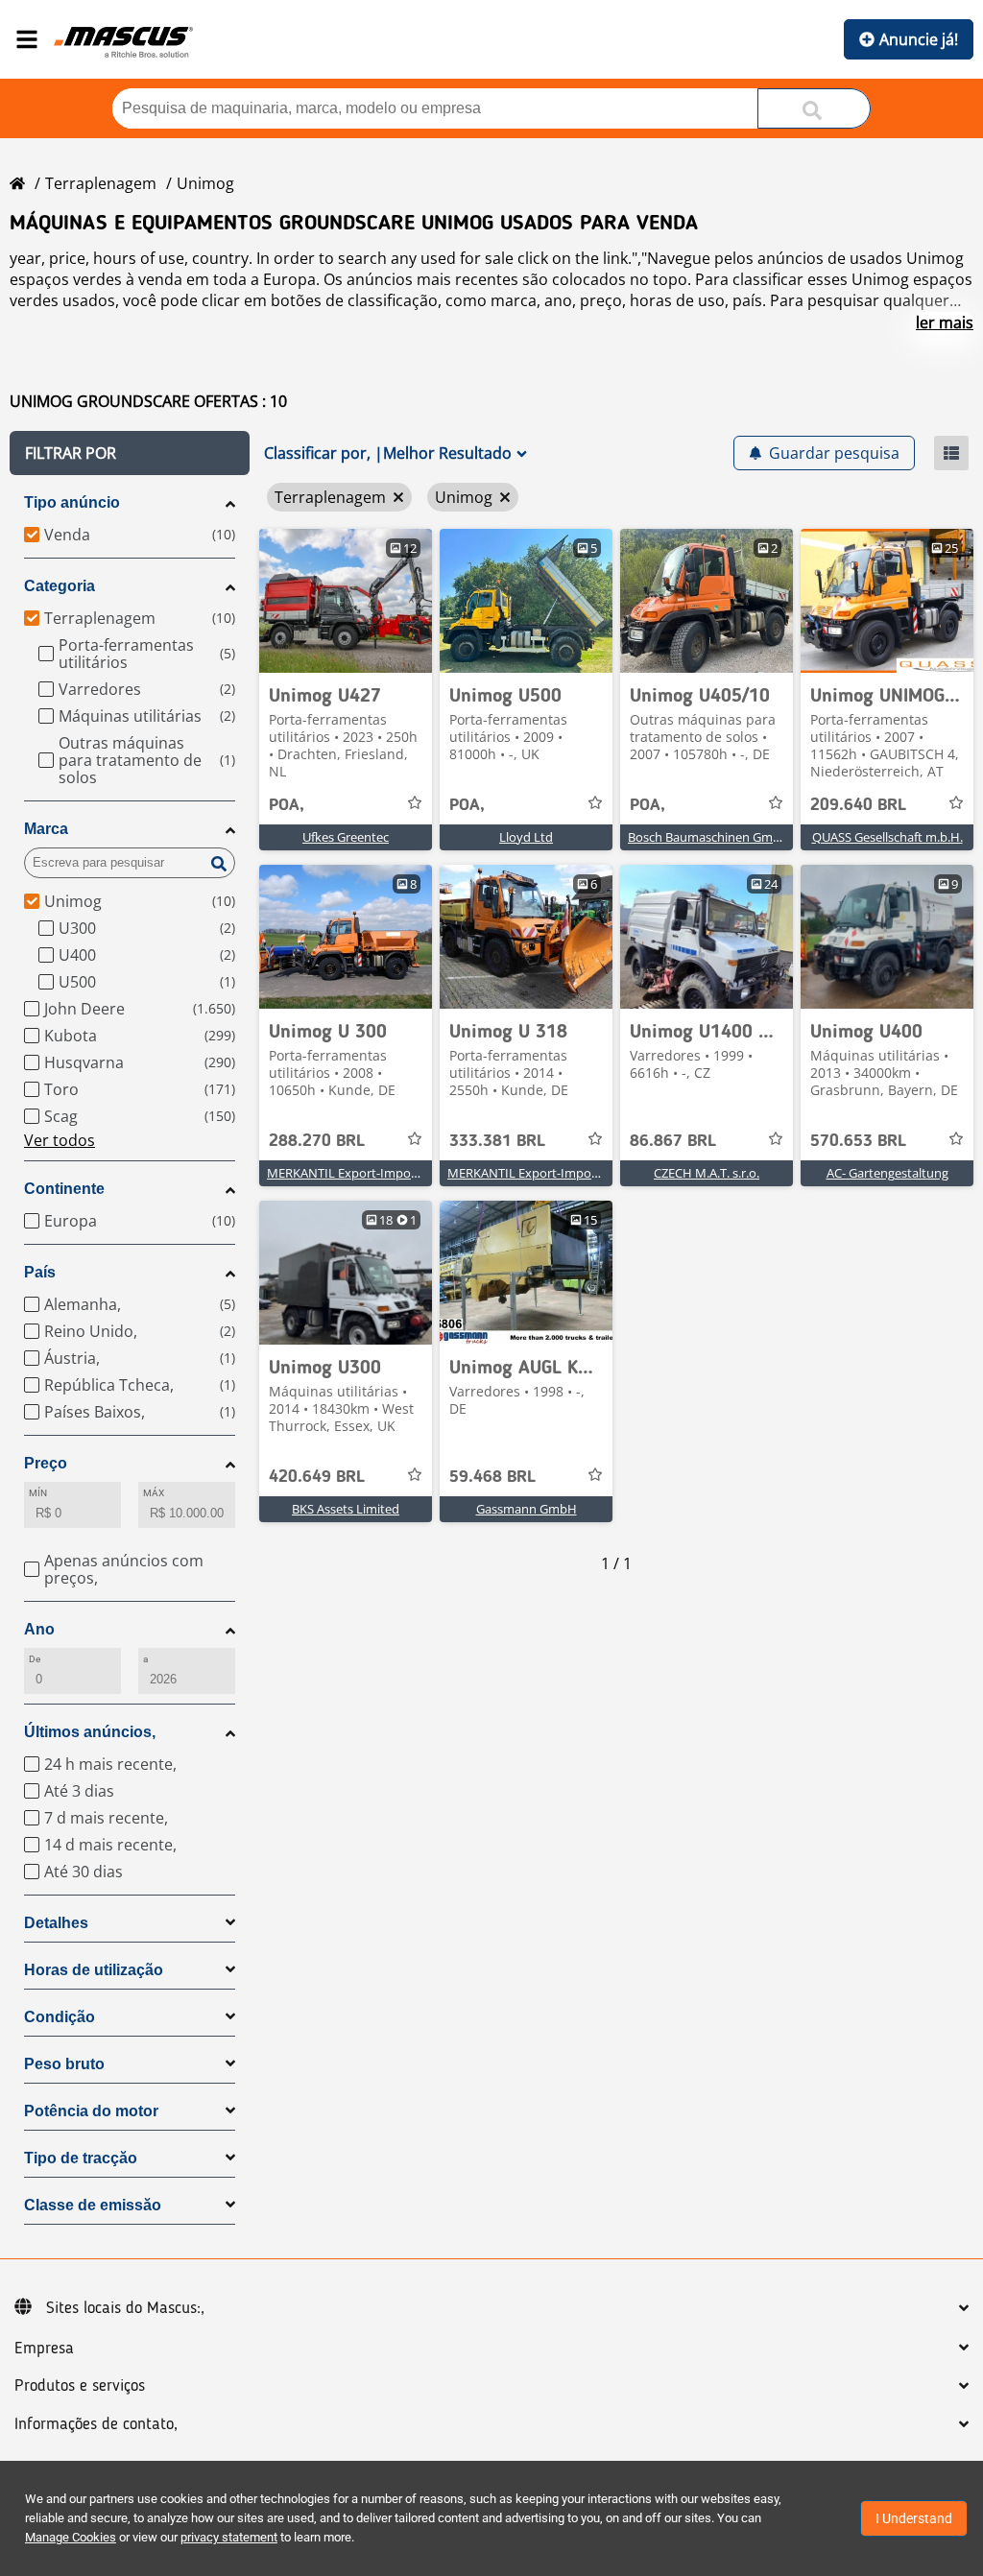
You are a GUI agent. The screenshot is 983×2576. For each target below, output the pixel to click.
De (35, 1659)
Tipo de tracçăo (81, 2158)
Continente (64, 1189)
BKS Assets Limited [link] (346, 1509)
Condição (60, 2017)
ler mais (945, 322)
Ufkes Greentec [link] (346, 837)
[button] (130, 453)
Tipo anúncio (72, 502)
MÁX (154, 1493)
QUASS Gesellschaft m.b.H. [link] (887, 837)
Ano (39, 1629)
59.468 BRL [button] (492, 1477)
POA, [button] (287, 805)
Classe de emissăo (93, 2205)
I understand (914, 2518)
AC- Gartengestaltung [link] (887, 1173)
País (40, 1272)
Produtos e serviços (80, 2386)
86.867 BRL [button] (673, 1141)
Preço (46, 1463)
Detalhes (56, 1923)
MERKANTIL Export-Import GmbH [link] (364, 1173)
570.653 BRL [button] (858, 1141)
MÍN (38, 1493)
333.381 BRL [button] (497, 1141)
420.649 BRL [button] (317, 1477)
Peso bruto (64, 2064)
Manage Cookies (71, 2537)
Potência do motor (91, 2111)
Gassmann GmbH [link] (527, 1509)
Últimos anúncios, (90, 1732)
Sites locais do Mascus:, (125, 2308)
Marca (46, 829)
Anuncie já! (919, 39)
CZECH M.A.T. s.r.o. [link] (707, 1173)
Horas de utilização (94, 1970)
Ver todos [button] (60, 1140)
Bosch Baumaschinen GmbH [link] (709, 837)
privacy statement (229, 2537)
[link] (346, 601)
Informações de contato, (96, 2424)
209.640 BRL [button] (858, 805)
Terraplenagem (101, 183)
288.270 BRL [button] (317, 1141)
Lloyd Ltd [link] (526, 837)
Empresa (44, 2349)
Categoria (60, 586)
